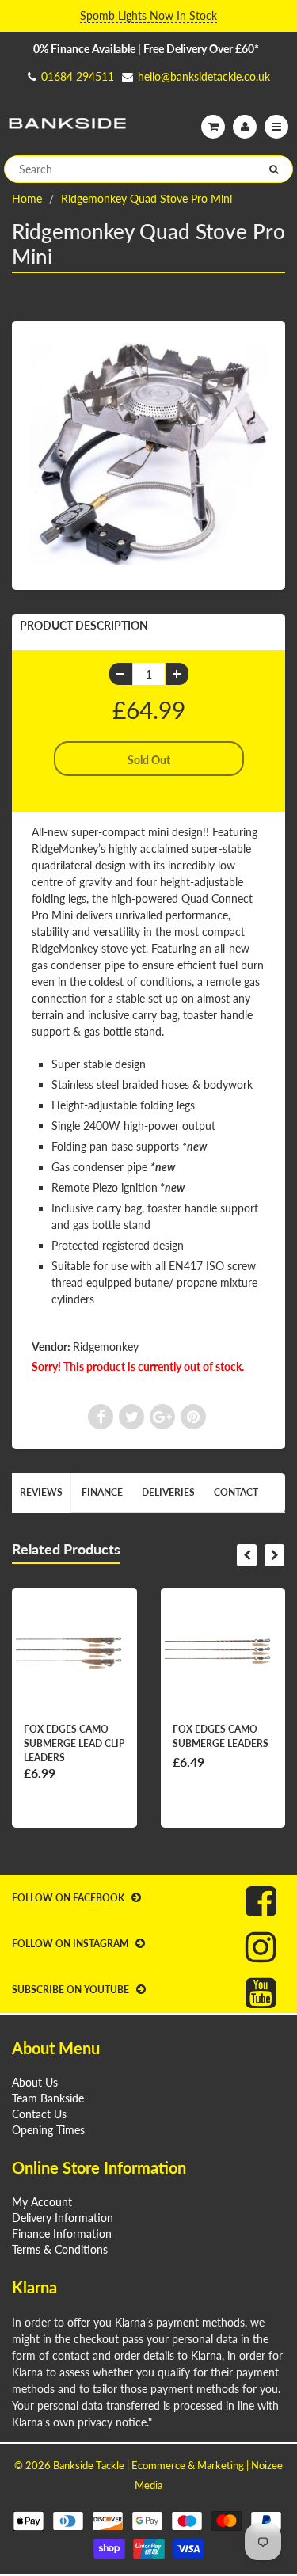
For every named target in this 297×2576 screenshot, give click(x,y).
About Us (35, 2082)
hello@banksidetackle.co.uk (204, 76)
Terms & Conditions (60, 2249)
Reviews (41, 1492)
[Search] (274, 169)
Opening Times (48, 2130)
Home (27, 198)
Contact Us (39, 2114)
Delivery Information (63, 2218)
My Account (42, 2202)
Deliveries (168, 1492)
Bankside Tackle (89, 2465)
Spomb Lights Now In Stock (148, 15)
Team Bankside (48, 2098)
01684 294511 (78, 76)
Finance (102, 1492)
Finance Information (62, 2234)
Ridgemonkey (106, 1347)
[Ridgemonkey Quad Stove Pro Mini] (148, 454)
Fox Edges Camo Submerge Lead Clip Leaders (74, 1743)
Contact (236, 1492)
